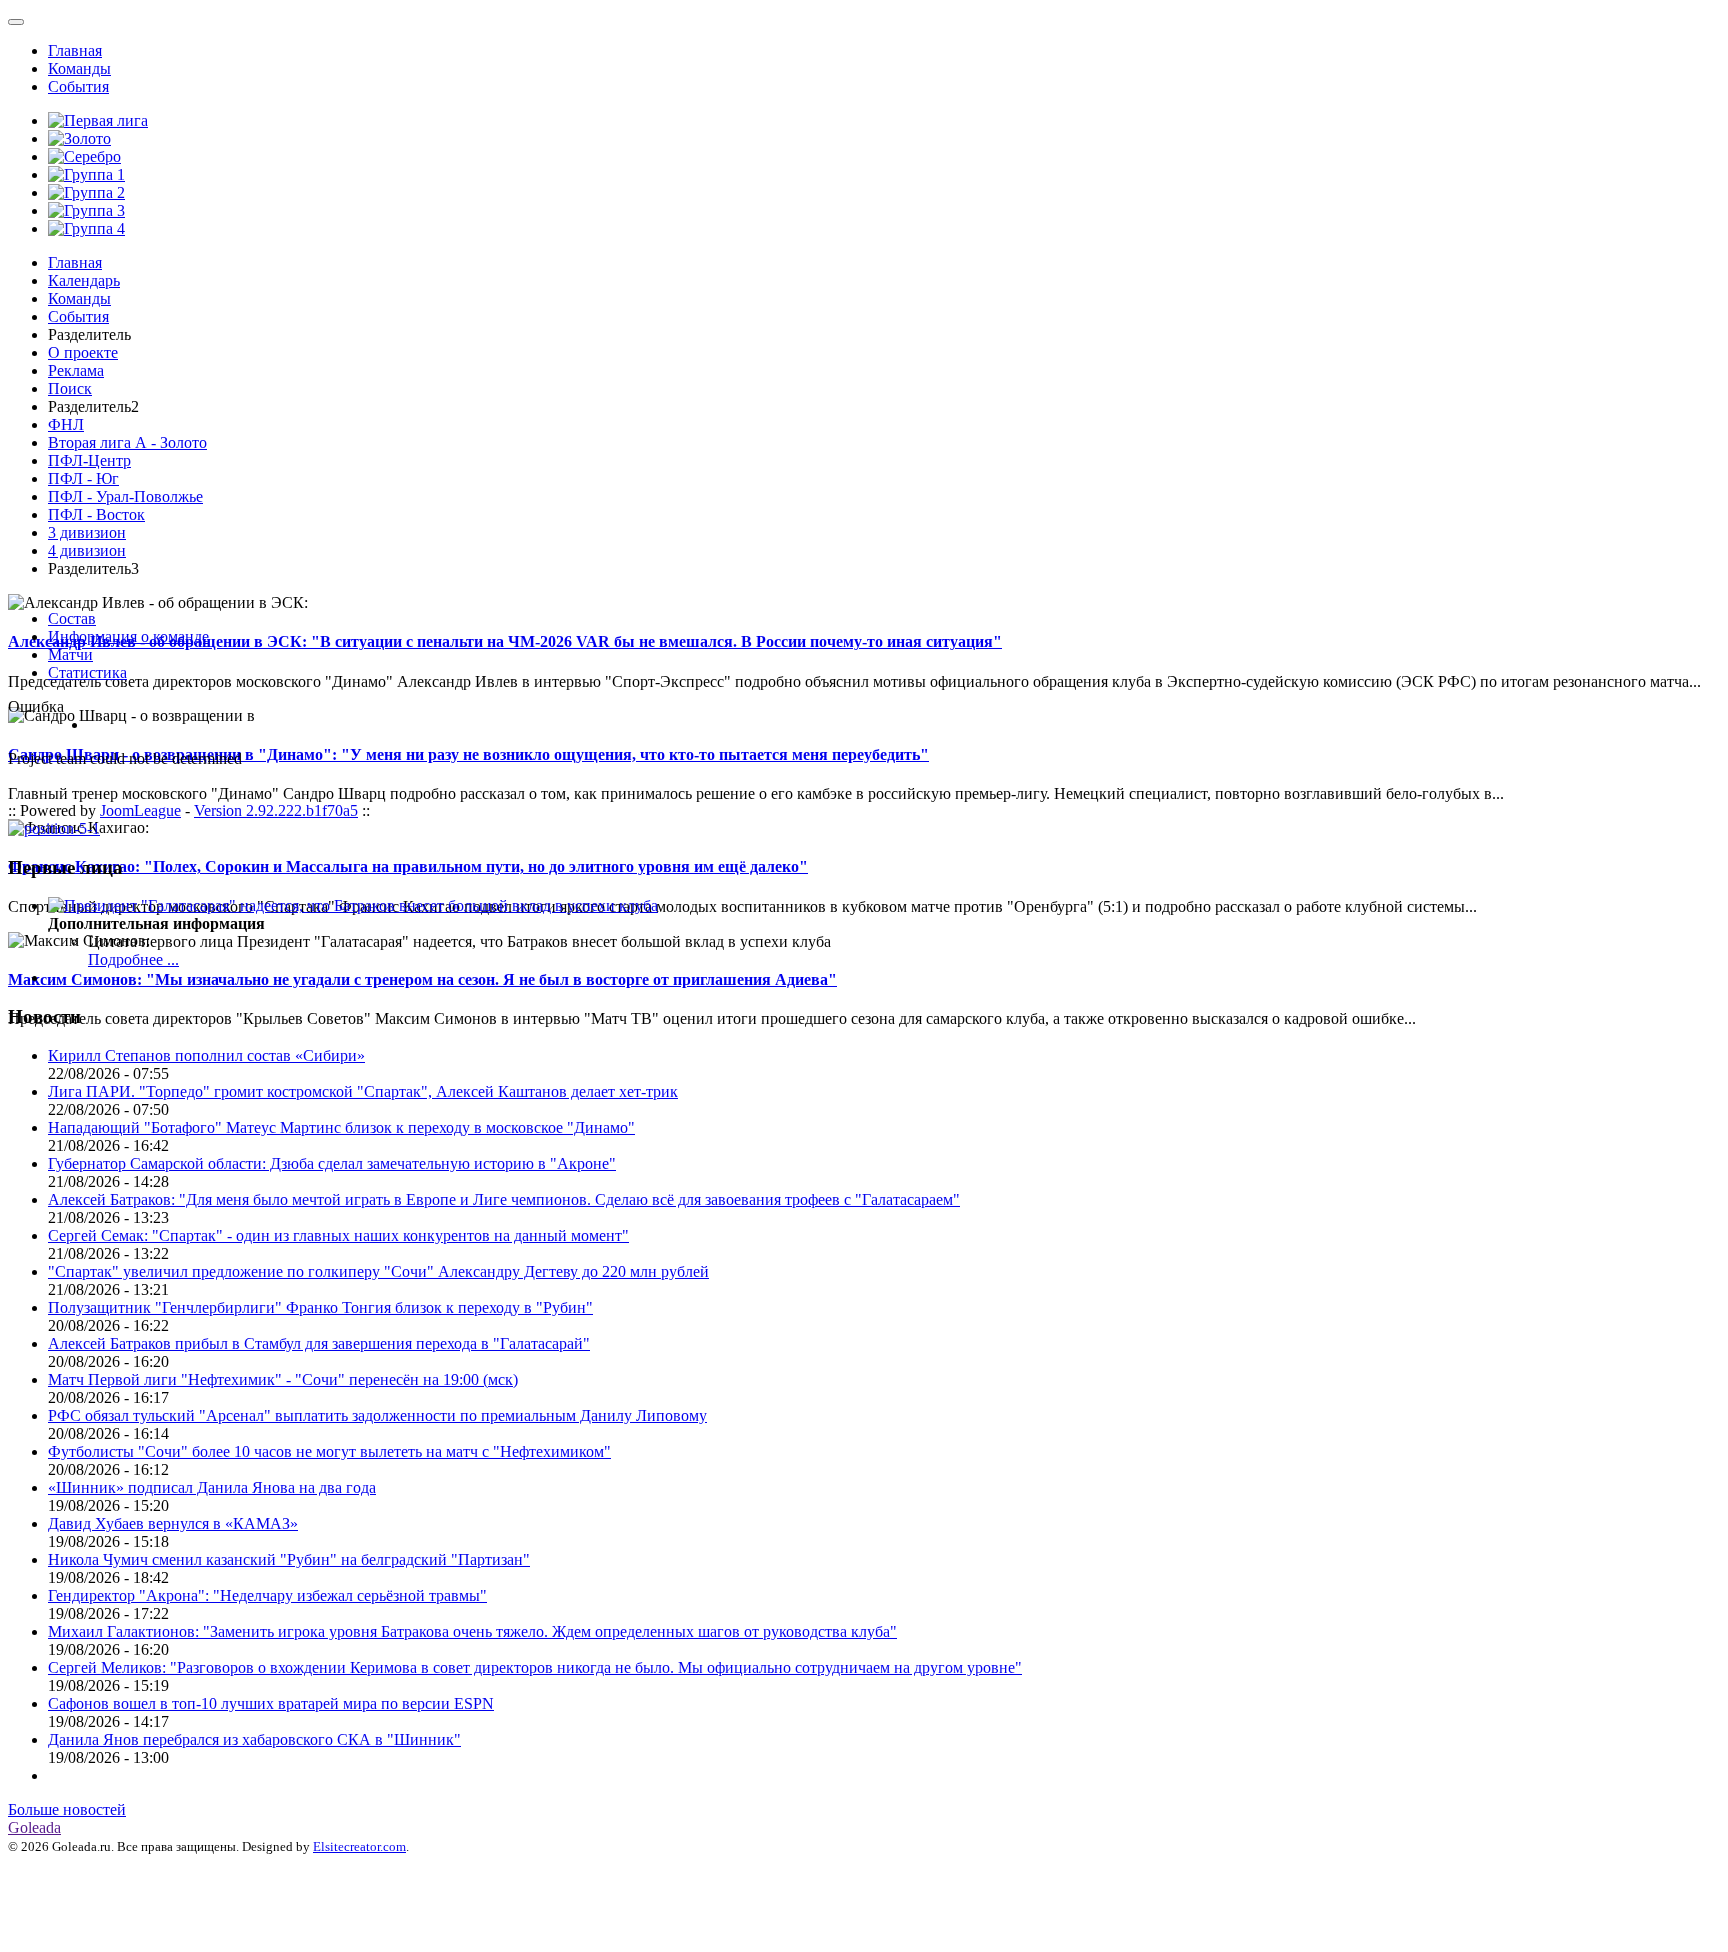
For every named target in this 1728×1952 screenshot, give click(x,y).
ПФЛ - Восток (96, 514)
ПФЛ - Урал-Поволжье (125, 496)
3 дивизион (87, 532)
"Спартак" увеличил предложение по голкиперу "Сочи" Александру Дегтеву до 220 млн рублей (378, 1271)
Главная (75, 50)
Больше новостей (67, 1809)
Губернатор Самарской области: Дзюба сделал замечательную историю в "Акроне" (332, 1163)
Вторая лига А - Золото (127, 442)
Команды (79, 68)
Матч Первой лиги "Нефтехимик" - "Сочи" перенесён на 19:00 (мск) (283, 1379)
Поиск (70, 388)
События (78, 86)
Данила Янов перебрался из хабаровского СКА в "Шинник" (254, 1739)
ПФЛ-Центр (89, 460)
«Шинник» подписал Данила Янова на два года (212, 1487)
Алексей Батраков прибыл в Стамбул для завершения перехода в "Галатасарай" (319, 1343)
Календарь (84, 280)
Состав (72, 618)
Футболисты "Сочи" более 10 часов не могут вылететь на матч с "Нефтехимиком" (329, 1451)
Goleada (34, 1827)
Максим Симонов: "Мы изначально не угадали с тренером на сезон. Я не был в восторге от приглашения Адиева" (422, 979)
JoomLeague (140, 810)
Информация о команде (128, 636)
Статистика (87, 672)
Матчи (70, 654)
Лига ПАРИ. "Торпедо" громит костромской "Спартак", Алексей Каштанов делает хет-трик (363, 1091)
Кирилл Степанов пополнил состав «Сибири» (206, 1055)
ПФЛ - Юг (83, 478)
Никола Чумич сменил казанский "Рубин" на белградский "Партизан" (289, 1559)
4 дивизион (87, 550)
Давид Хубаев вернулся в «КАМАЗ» (173, 1523)
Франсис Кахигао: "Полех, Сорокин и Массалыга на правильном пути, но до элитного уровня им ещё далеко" (408, 866)
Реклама (76, 370)
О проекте (83, 352)
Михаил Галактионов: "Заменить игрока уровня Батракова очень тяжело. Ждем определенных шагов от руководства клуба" (472, 1631)
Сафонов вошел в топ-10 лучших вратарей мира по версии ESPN (271, 1703)
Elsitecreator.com (359, 1846)
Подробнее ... (133, 959)
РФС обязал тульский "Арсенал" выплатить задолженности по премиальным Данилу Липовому (377, 1415)
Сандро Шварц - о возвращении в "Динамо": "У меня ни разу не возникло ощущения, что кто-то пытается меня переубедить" (468, 754)
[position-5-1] (54, 828)
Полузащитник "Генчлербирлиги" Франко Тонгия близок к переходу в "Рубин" (320, 1307)
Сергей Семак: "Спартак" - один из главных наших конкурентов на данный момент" (338, 1235)
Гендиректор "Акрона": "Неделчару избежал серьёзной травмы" (267, 1595)
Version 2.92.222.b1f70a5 (276, 810)
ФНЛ (66, 424)
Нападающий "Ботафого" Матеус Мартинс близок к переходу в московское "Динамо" (341, 1127)
